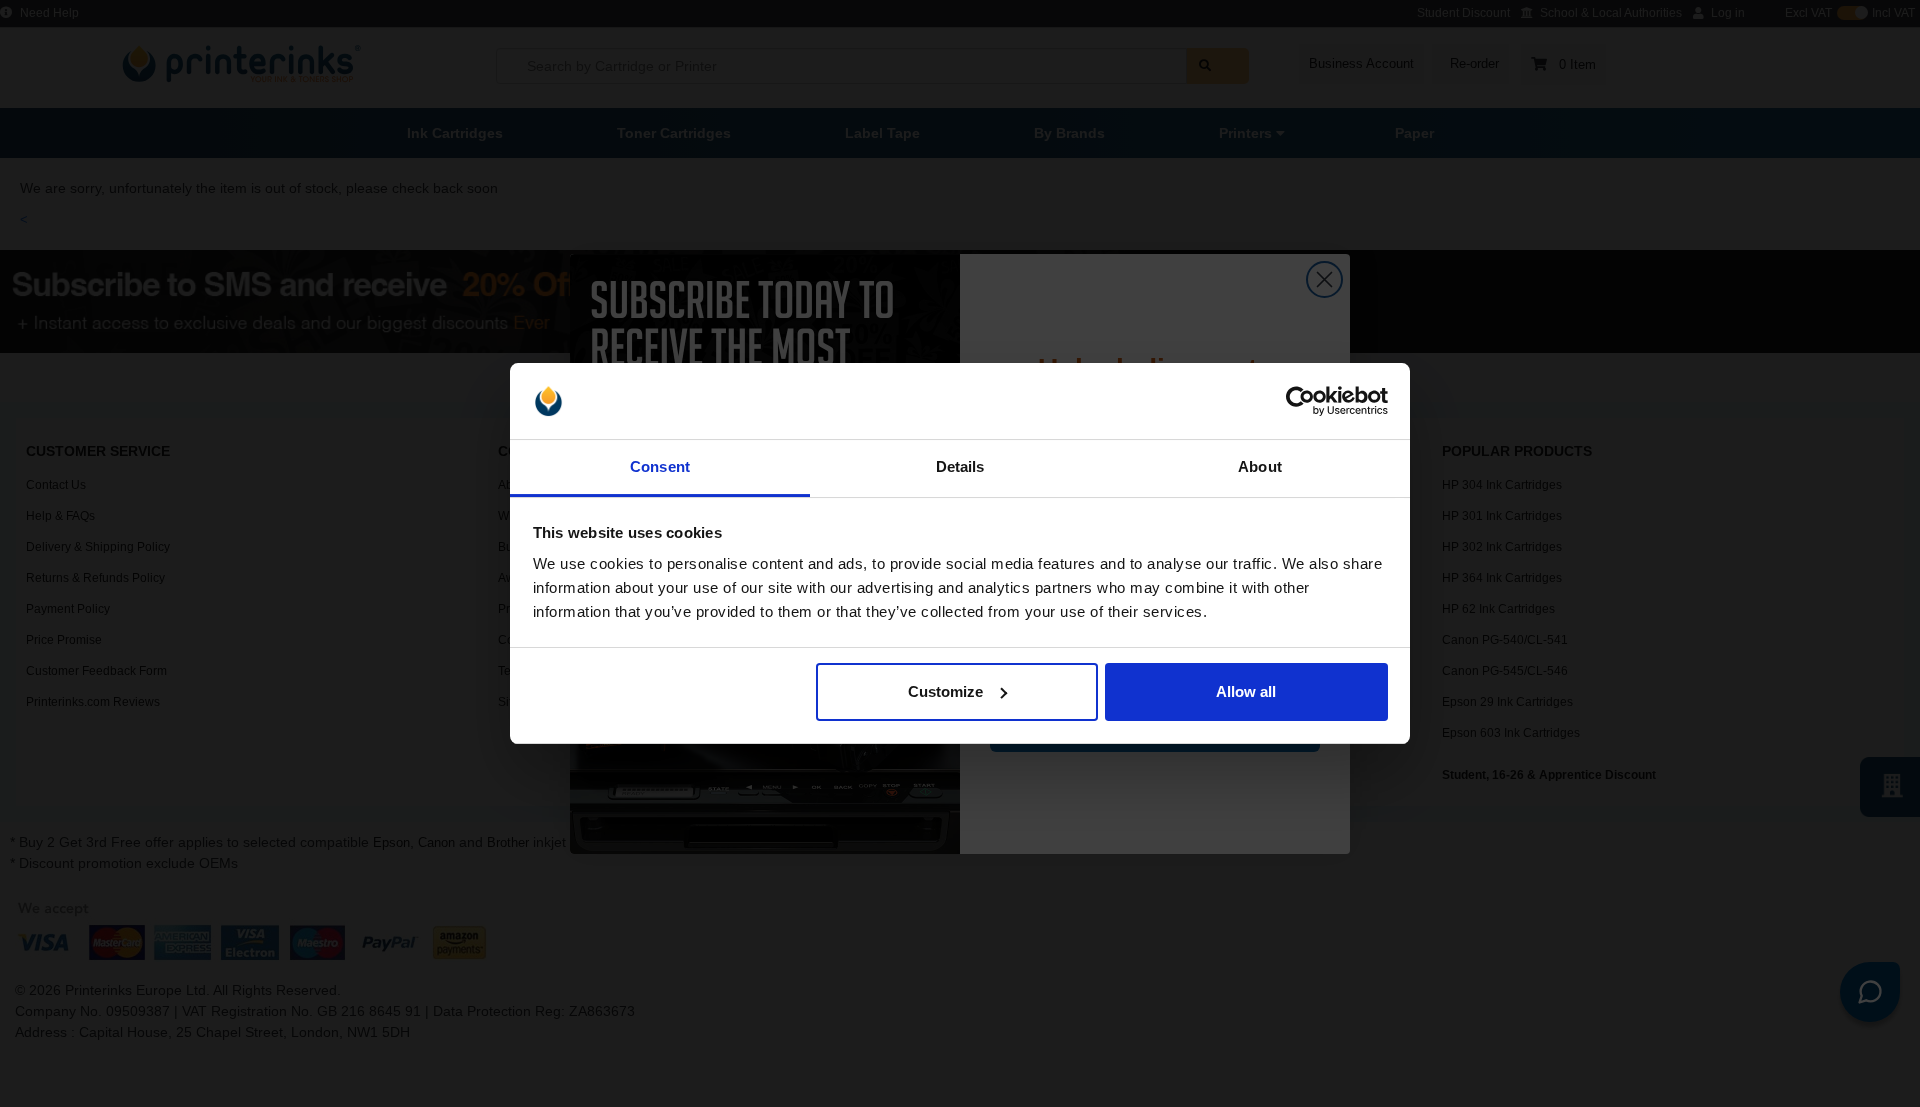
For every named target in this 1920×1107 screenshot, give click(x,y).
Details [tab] (960, 466)
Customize (945, 691)
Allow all (1246, 691)
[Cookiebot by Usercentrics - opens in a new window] (1300, 401)
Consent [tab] (660, 466)
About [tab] (1260, 466)
